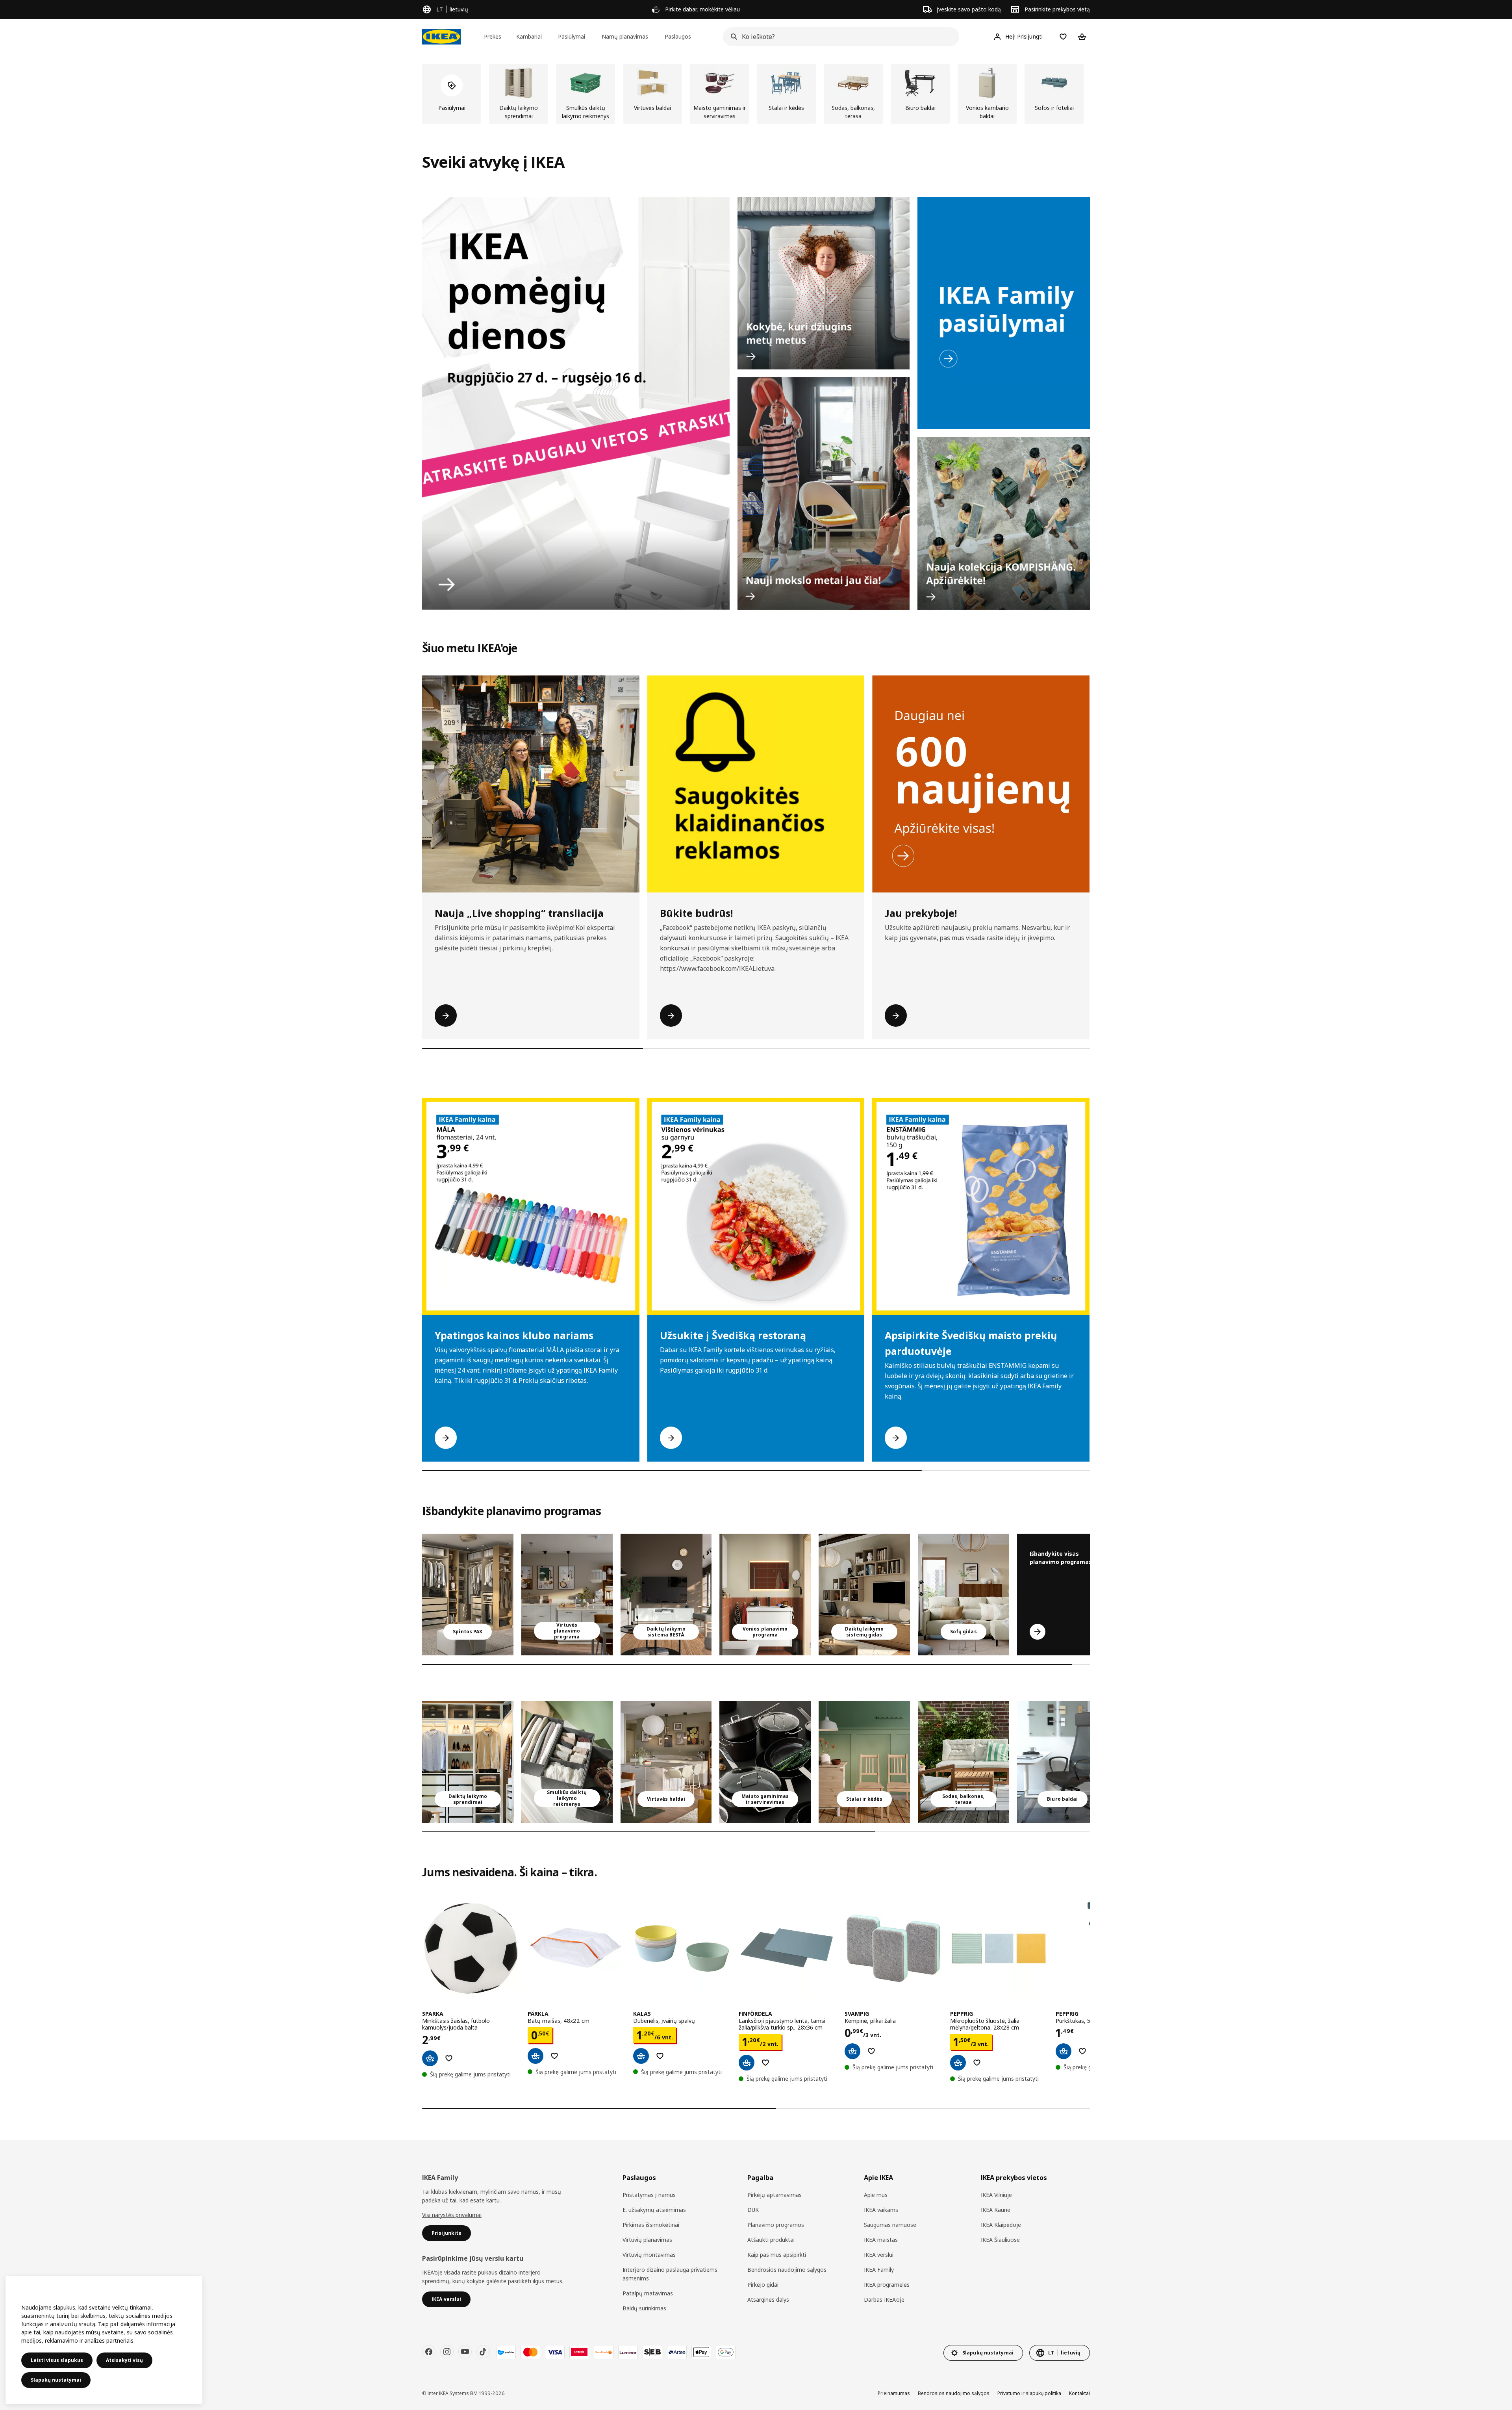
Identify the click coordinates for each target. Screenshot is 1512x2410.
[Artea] (677, 2352)
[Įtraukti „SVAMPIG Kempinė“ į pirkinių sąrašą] (871, 2051)
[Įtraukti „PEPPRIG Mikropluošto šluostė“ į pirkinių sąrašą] (977, 2063)
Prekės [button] (493, 36)
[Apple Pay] (701, 2352)
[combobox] (839, 37)
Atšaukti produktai (771, 2240)
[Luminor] (628, 2352)
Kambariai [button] (529, 36)
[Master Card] (530, 2352)
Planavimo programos (776, 2225)
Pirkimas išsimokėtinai (651, 2225)
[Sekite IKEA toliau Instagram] (447, 2352)
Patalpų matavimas (648, 2293)
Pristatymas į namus (649, 2195)
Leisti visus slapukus (57, 2360)
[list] (756, 94)
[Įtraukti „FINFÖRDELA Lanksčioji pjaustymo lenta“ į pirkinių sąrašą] (765, 2063)
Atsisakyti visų (124, 2360)
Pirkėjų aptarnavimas (775, 2195)
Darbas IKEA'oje (884, 2300)
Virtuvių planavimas (647, 2240)
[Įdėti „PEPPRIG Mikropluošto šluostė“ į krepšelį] (958, 2063)
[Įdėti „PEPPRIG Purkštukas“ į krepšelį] (1064, 2051)
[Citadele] (579, 2352)
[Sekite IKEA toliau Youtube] (465, 2352)
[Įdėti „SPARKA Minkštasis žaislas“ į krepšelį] (430, 2058)
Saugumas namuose (890, 2225)
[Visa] (555, 2352)
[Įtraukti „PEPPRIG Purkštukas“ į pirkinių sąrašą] (1082, 2051)
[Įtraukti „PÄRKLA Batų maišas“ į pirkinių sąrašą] (554, 2056)
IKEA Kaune (996, 2210)
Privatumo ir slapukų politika (1029, 2393)
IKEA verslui (879, 2255)
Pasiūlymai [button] (572, 36)
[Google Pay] (726, 2352)
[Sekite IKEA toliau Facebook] (429, 2352)
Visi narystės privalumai (452, 2215)
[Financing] (506, 2352)
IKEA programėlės (887, 2285)
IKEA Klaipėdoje (1001, 2225)
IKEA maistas (881, 2240)
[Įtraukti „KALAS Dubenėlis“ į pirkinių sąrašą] (660, 2056)
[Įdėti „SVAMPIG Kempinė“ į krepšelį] (852, 2051)
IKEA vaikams (881, 2210)
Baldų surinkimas (644, 2308)
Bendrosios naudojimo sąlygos (787, 2270)
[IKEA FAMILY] (1004, 313)
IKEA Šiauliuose (1000, 2240)
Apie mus (876, 2195)
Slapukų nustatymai (56, 2380)
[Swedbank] (604, 2352)
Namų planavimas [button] (625, 36)
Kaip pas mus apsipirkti (777, 2255)
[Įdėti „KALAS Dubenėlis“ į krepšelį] (641, 2056)
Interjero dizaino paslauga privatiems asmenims (670, 2274)
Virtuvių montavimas (649, 2255)
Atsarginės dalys (768, 2300)
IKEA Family (879, 2270)
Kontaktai (1079, 2393)
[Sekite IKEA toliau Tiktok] (483, 2352)
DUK (753, 2210)
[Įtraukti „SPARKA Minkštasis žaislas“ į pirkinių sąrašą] (449, 2058)
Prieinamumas (894, 2393)
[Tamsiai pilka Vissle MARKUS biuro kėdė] (1063, 1762)
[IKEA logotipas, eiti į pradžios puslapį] (441, 37)
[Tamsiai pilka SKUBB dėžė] (567, 1762)
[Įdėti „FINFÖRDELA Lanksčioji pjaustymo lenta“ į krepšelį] (747, 2063)
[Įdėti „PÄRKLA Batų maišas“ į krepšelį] (535, 2056)
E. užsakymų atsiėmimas (654, 2210)
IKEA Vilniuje (996, 2195)
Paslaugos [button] (678, 36)
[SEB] (652, 2352)
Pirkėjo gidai (763, 2285)
